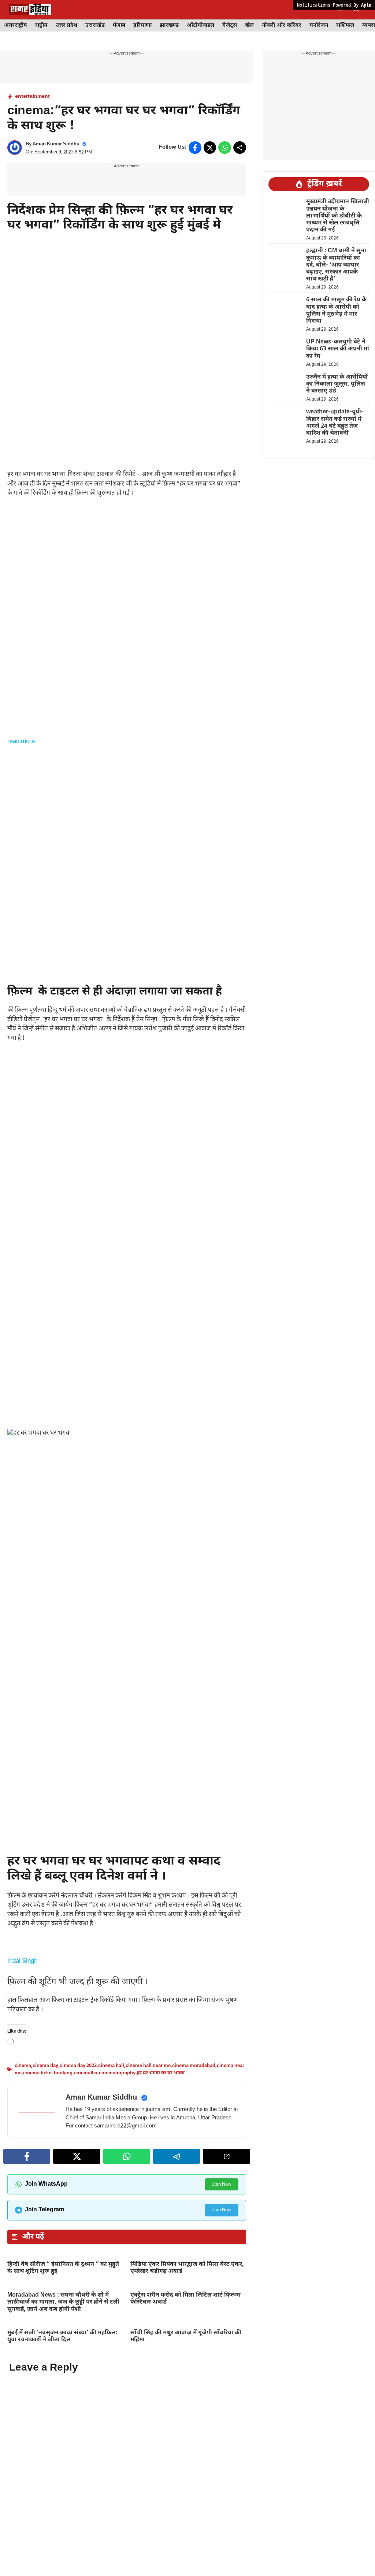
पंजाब (119, 25)
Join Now (222, 2395)
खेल (249, 25)
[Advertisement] (127, 311)
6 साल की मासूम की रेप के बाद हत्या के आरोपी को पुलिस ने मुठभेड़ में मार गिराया (336, 311)
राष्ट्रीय (41, 25)
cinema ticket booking (48, 2284)
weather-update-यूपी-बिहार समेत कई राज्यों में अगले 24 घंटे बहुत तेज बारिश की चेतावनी (335, 423)
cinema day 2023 (78, 2277)
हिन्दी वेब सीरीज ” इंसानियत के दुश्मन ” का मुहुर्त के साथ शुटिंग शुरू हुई (63, 2479)
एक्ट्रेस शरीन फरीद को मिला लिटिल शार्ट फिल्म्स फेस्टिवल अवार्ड (185, 2510)
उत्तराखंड (95, 25)
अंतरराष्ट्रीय (16, 25)
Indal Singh (22, 2172)
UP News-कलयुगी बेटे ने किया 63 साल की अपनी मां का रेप (338, 349)
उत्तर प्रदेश (66, 25)
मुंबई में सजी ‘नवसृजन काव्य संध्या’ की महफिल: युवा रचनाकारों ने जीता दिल (62, 2547)
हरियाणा (142, 25)
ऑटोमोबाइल (201, 25)
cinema (23, 2277)
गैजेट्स (230, 25)
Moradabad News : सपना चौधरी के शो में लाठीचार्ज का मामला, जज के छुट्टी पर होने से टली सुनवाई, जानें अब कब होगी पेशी (63, 2513)
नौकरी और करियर (282, 25)
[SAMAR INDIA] (30, 10)
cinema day (45, 2277)
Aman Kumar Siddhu (56, 144)
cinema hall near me (148, 2277)
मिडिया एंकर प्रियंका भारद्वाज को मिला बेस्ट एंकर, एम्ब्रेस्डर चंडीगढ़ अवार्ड (187, 2479)
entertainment (32, 96)
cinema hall (111, 2277)
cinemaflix (86, 2284)
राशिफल (345, 25)
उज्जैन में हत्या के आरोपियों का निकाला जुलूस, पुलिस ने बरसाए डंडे (337, 384)
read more (21, 741)
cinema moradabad (194, 2277)
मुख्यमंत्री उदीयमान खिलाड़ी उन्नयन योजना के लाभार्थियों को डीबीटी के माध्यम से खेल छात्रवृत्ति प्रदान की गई (338, 216)
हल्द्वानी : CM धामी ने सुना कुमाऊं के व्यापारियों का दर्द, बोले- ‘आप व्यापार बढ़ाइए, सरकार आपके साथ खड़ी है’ (336, 265)
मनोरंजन (319, 25)
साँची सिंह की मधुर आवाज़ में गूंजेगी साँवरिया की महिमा (186, 2547)
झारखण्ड (169, 25)
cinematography (117, 2284)
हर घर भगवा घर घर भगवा (161, 2284)
